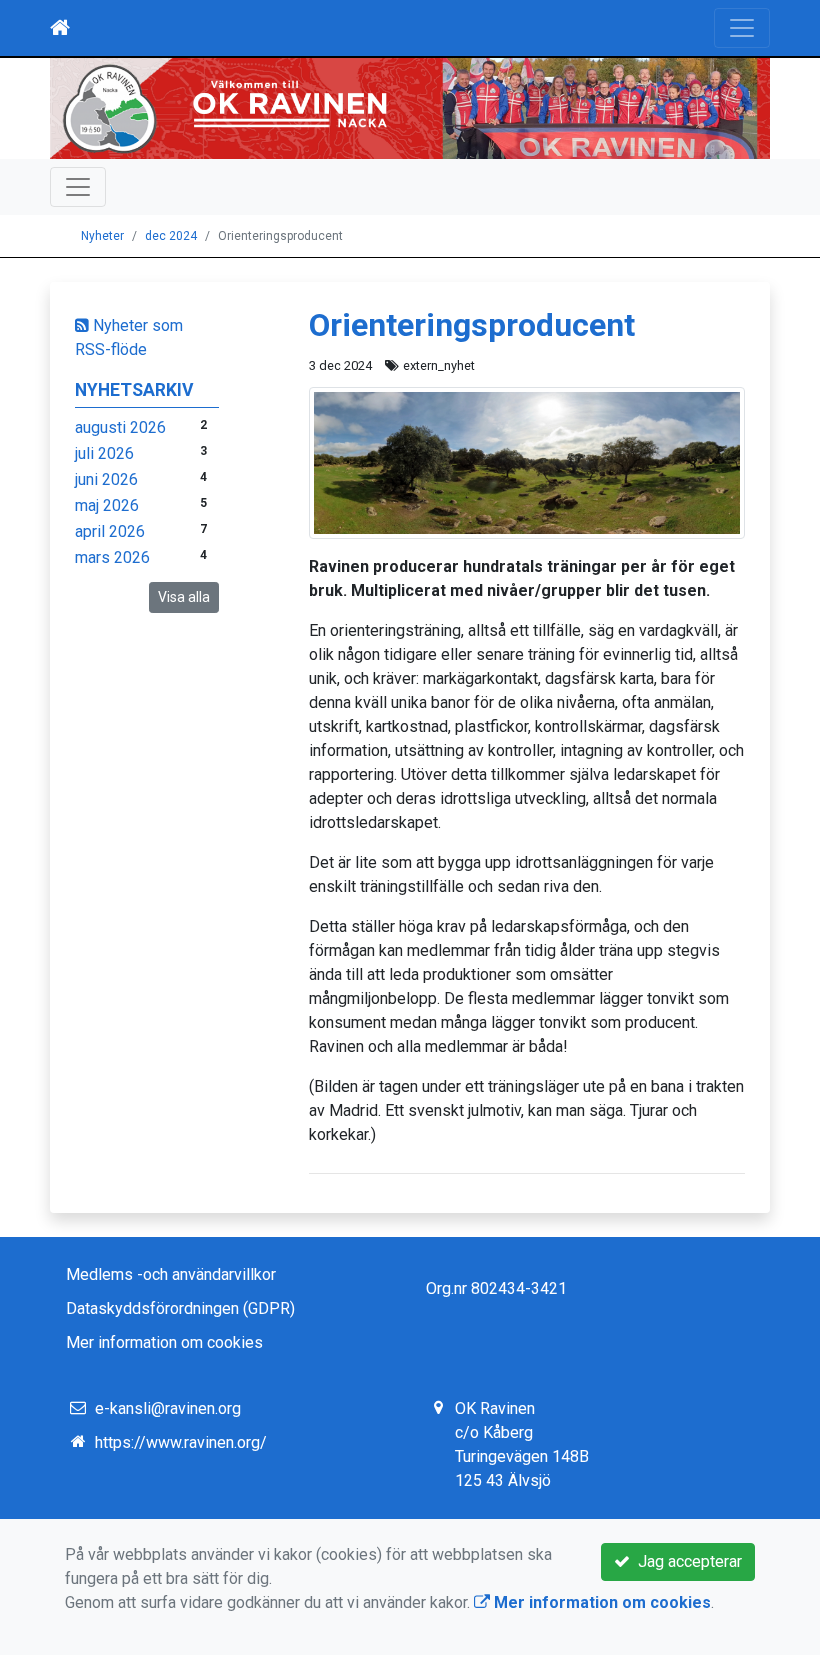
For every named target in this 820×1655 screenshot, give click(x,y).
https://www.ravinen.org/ (181, 1442)
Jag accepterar (686, 1561)
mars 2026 (112, 557)
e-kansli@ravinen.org (168, 1408)
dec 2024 (171, 236)
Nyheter (102, 236)
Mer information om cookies (164, 1342)
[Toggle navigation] (742, 28)
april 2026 (110, 531)
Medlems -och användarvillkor (171, 1274)
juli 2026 (104, 453)
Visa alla (184, 597)
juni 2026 (106, 479)
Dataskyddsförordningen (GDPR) (180, 1308)
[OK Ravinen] (410, 108)
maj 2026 (107, 505)
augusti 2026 (120, 427)
